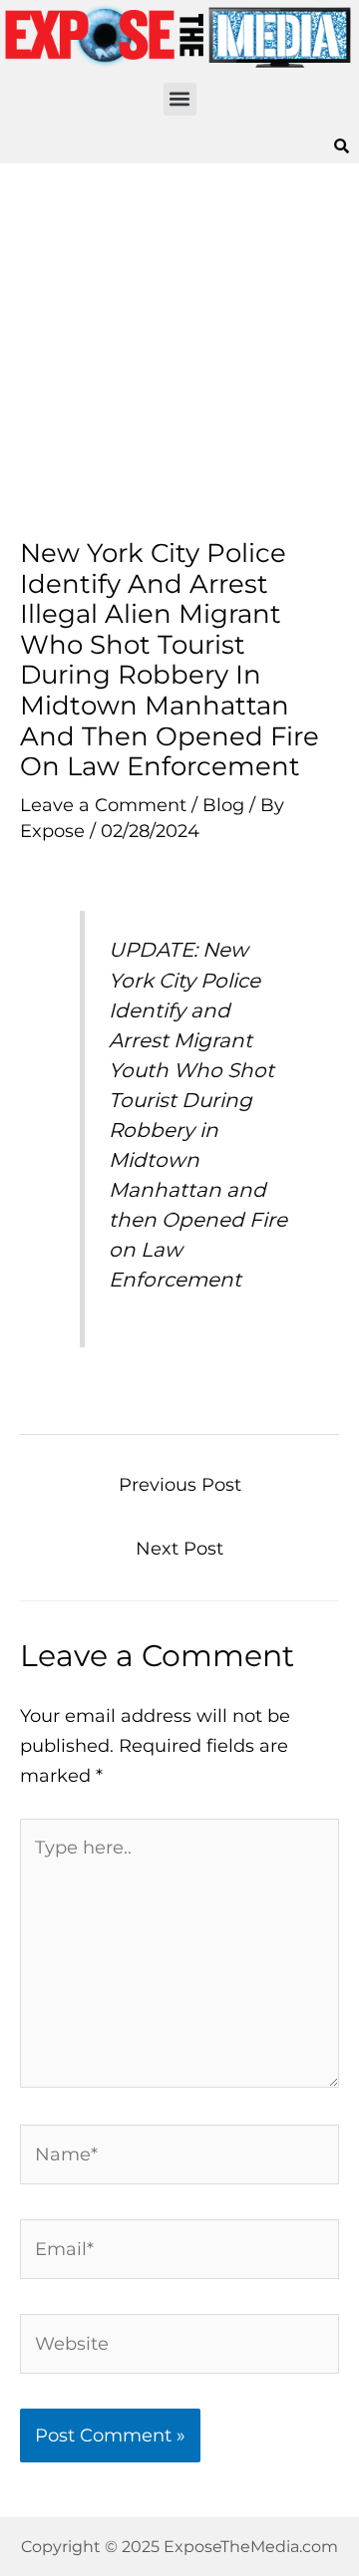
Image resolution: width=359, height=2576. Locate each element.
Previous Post (180, 1484)
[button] (180, 99)
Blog (223, 805)
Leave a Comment (103, 805)
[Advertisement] (179, 351)
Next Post (179, 1548)
